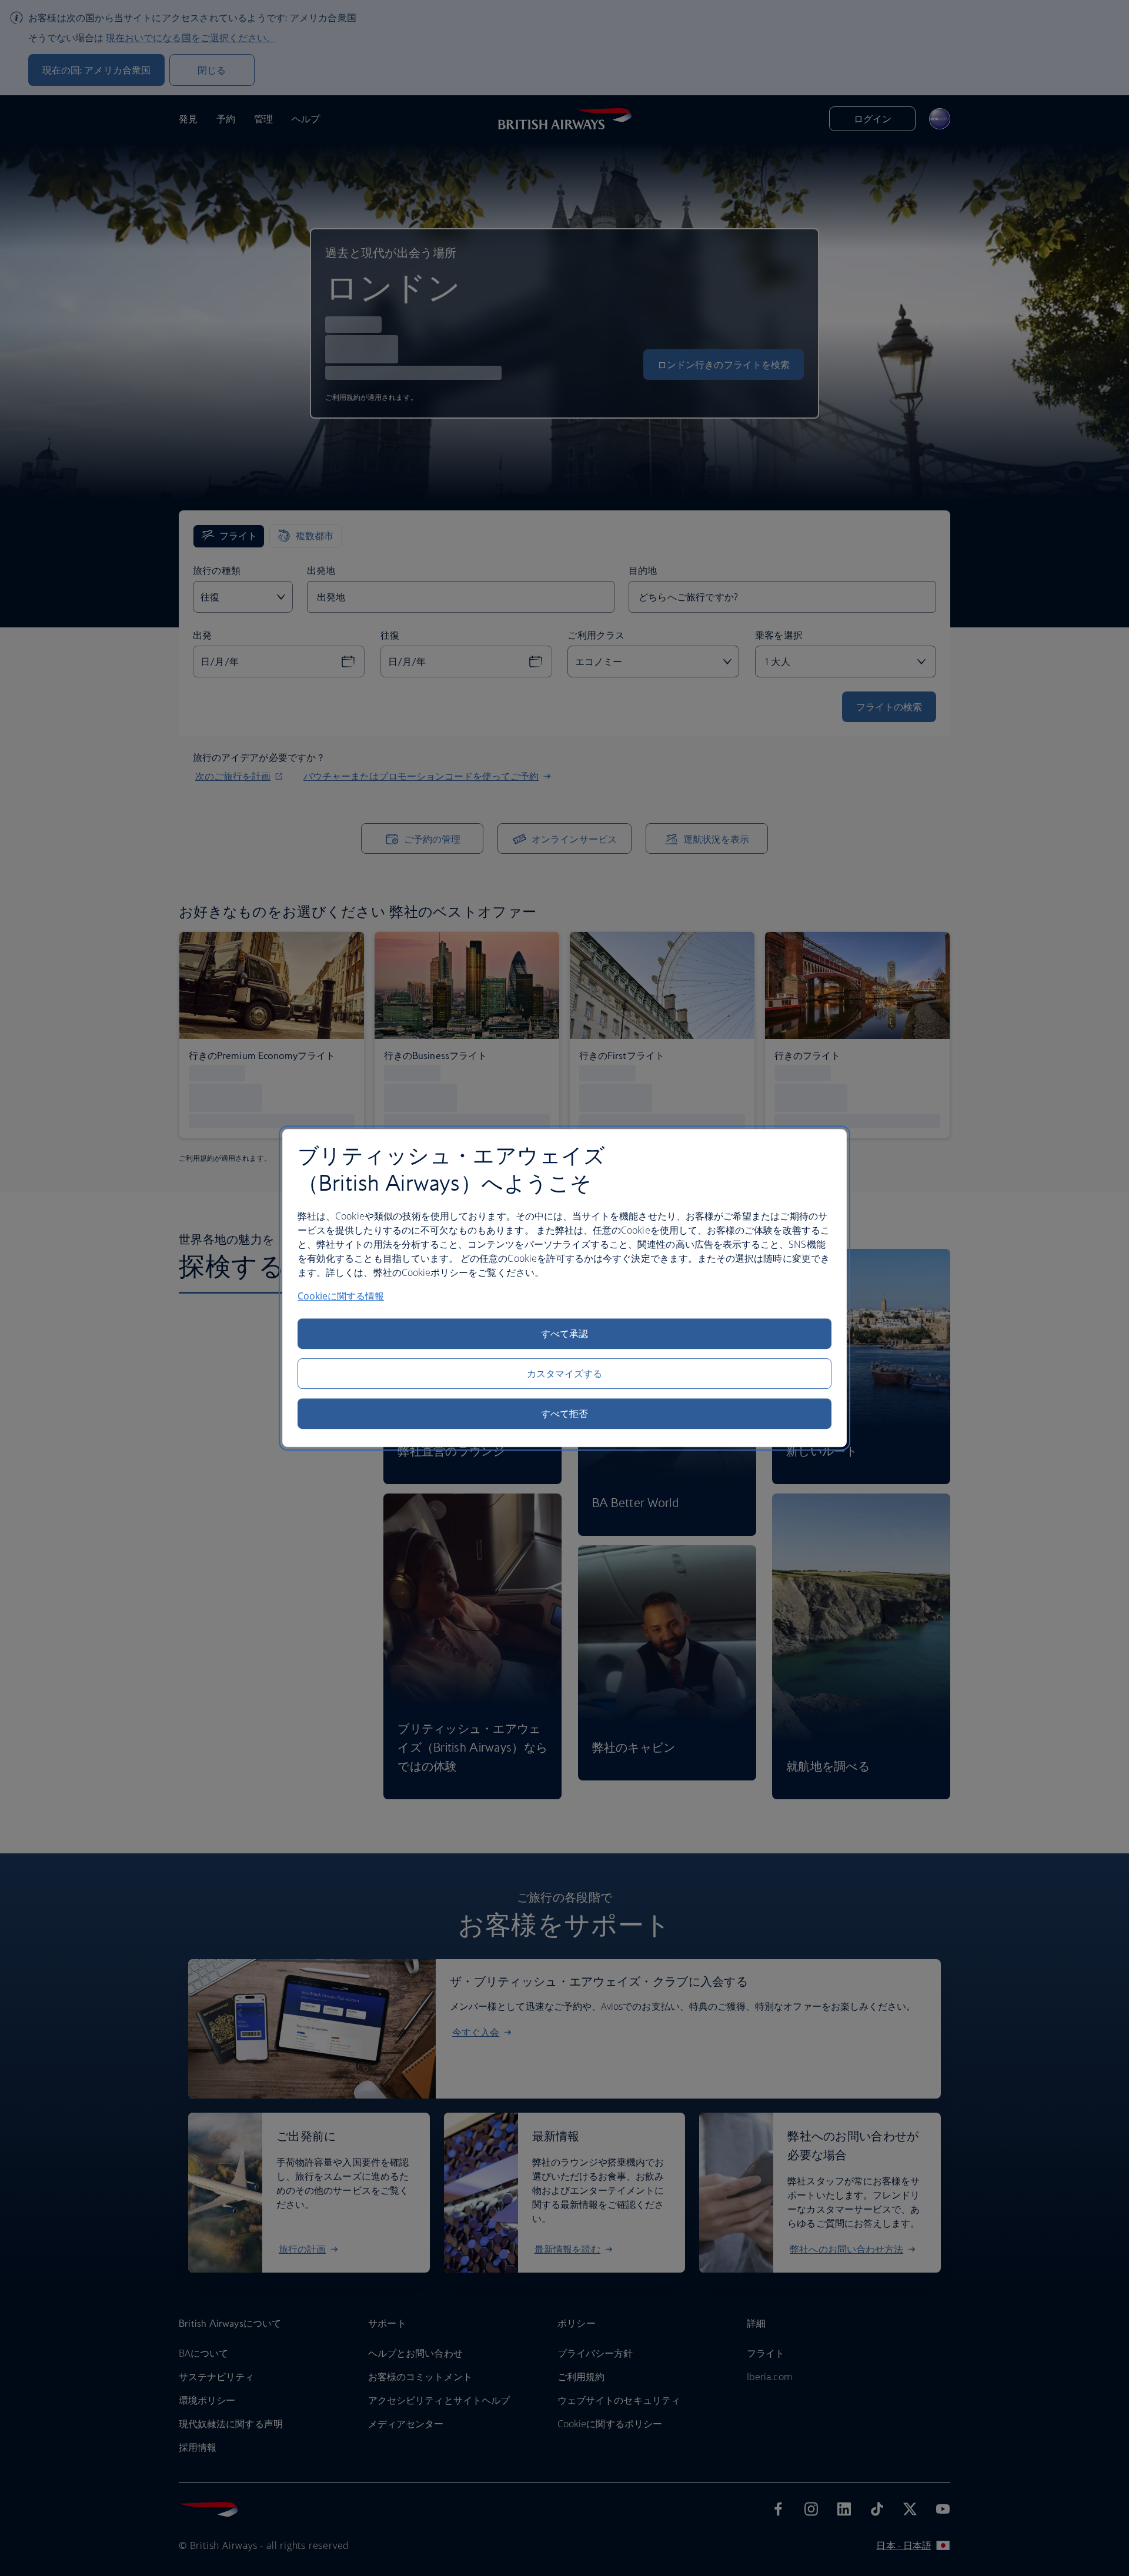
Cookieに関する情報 (341, 1296)
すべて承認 (564, 1334)
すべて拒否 (564, 1414)
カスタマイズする (565, 1374)
